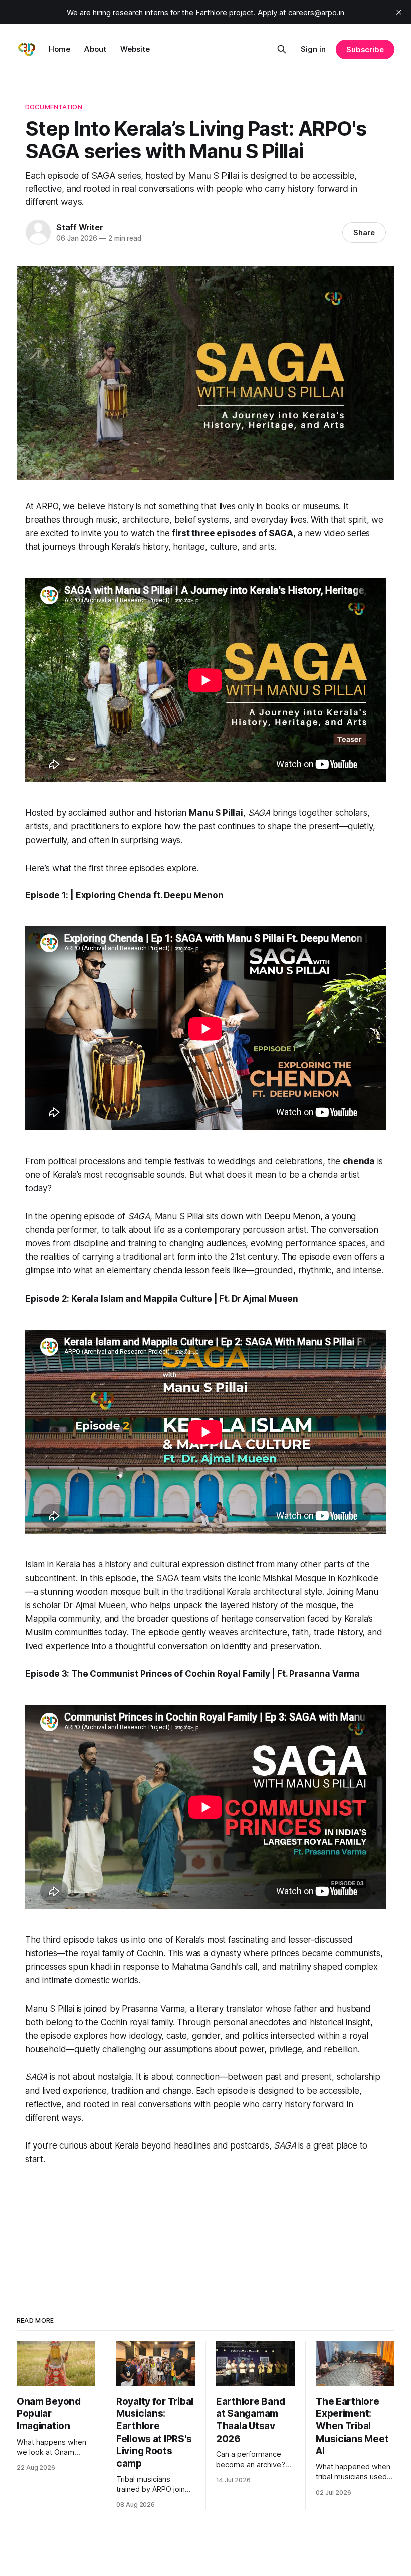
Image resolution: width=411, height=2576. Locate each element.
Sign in (313, 49)
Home (59, 49)
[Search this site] (282, 49)
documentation (54, 107)
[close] (399, 12)
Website (135, 49)
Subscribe (365, 49)
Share (364, 233)
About (95, 49)
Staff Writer (80, 227)
